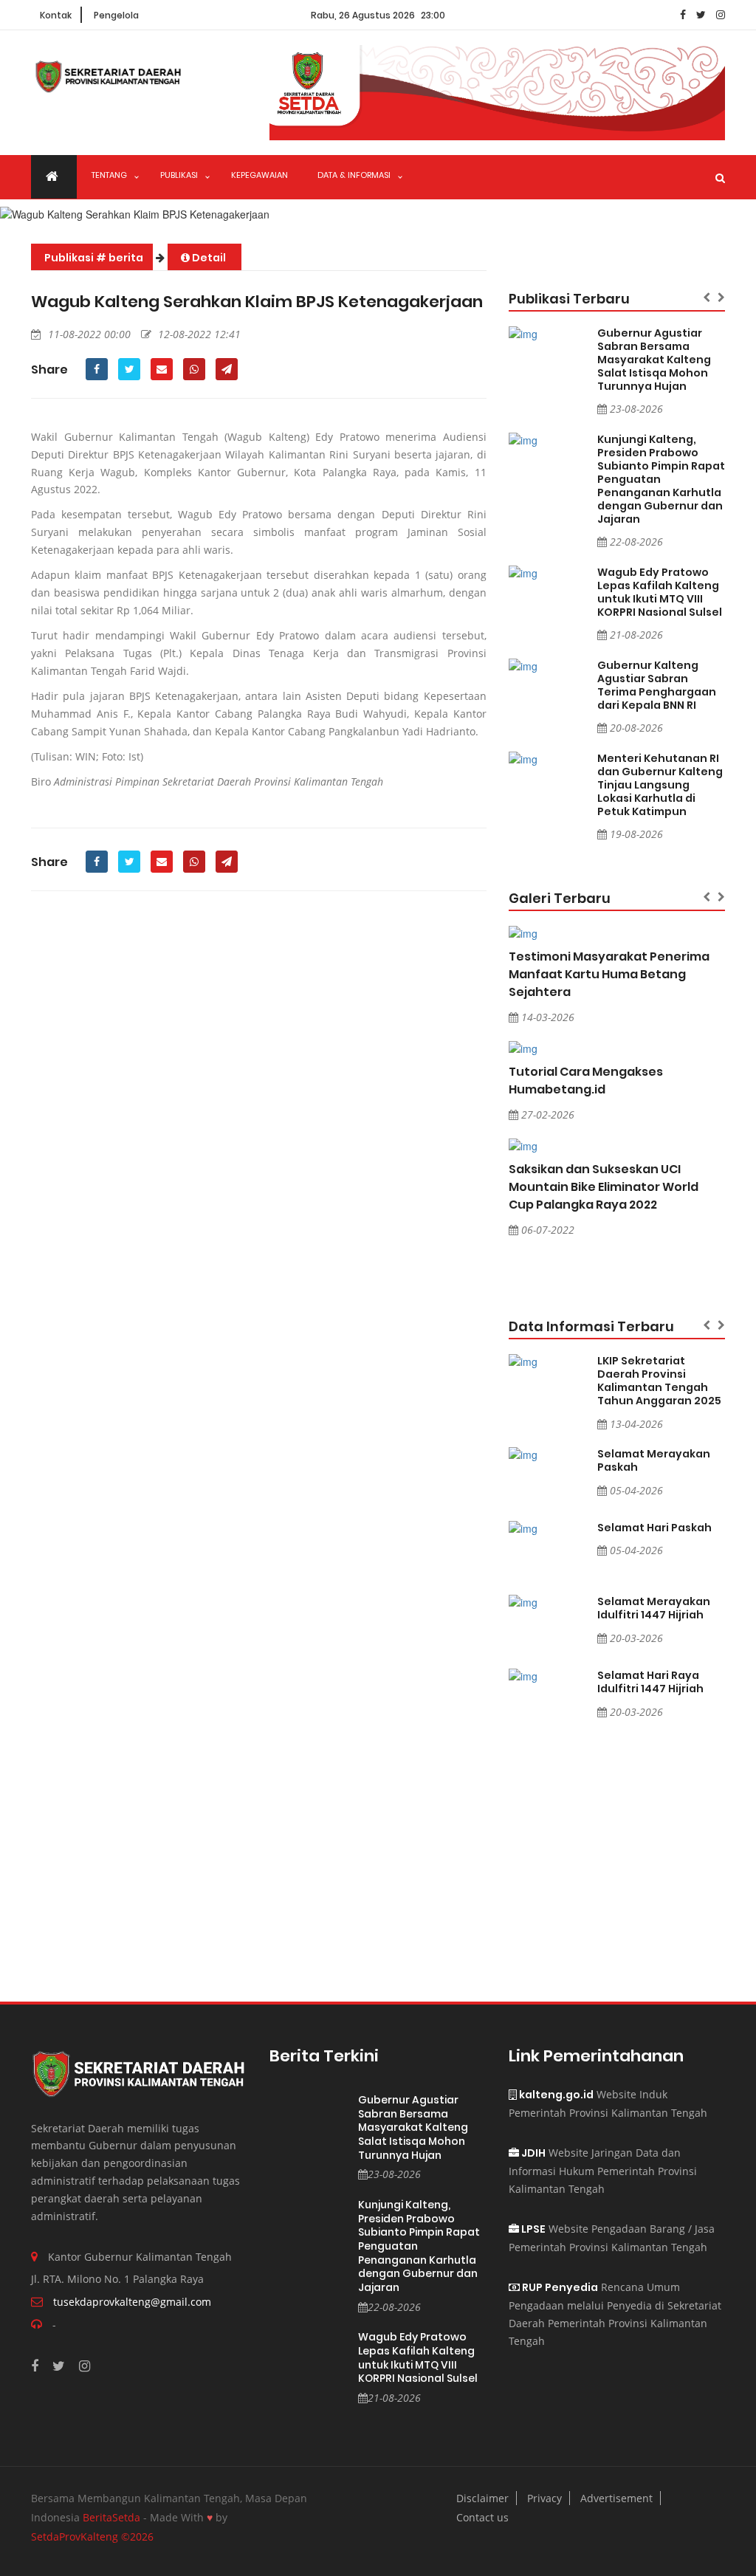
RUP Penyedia (559, 2287)
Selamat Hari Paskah (654, 1528)
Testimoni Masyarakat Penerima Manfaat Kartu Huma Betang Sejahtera (609, 974)
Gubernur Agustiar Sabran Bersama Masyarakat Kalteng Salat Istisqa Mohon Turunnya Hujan (654, 360)
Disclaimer (482, 2498)
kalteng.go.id (555, 2095)
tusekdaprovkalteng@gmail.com (132, 2302)
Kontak (56, 15)
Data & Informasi (354, 175)
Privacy (544, 2498)
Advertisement (616, 2498)
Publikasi (179, 175)
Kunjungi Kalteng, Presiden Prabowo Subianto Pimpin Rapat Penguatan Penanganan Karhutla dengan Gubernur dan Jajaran (661, 479)
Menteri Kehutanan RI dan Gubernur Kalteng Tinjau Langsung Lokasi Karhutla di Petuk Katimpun (660, 785)
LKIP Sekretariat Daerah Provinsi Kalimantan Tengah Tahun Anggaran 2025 (659, 1381)
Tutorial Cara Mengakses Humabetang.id (586, 1081)
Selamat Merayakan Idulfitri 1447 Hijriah (654, 1608)
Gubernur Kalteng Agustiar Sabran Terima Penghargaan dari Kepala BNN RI (657, 685)
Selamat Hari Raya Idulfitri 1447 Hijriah (650, 1682)
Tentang (109, 175)
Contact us (482, 2517)
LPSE (532, 2229)
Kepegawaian (260, 175)
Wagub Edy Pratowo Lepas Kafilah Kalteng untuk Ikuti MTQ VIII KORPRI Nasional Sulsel (660, 592)
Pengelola (116, 15)
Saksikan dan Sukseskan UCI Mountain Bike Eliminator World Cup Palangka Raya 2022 (604, 1187)
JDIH (532, 2153)
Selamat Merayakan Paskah (654, 1460)
